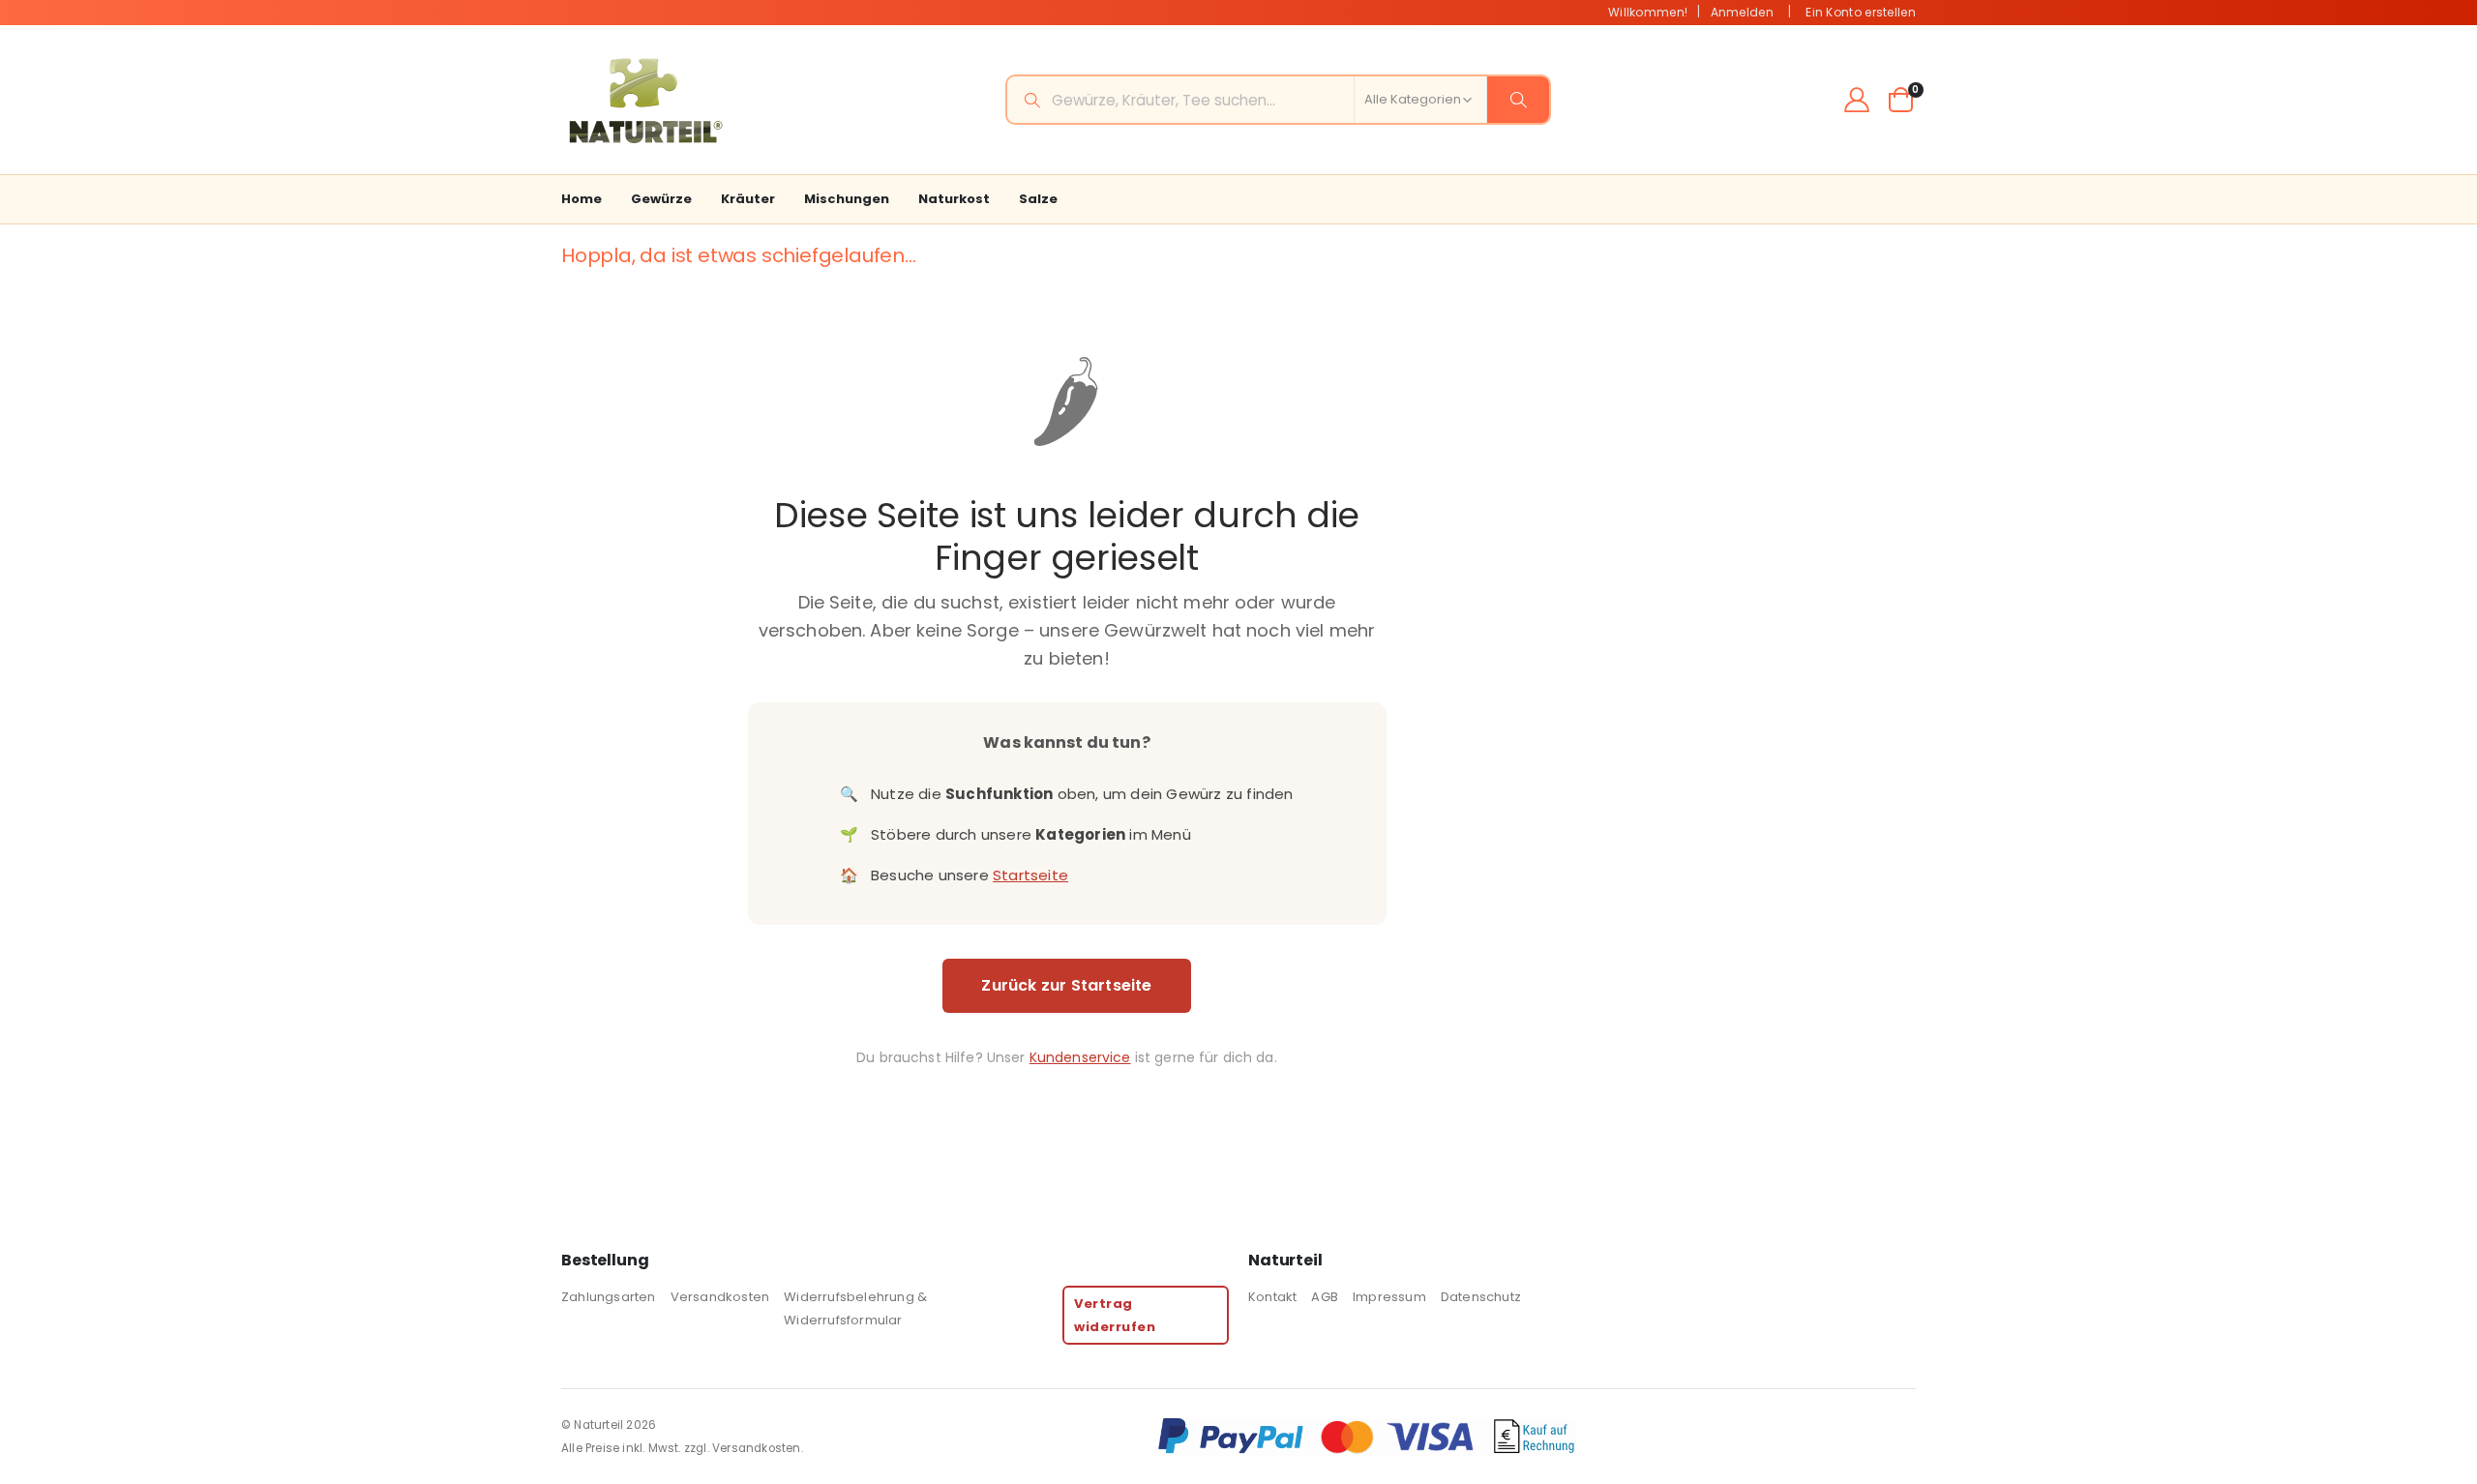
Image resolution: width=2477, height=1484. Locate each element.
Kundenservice (1080, 1057)
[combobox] (1278, 100)
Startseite (1030, 875)
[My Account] (1857, 100)
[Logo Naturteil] (643, 100)
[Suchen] (1518, 100)
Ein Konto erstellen (1861, 12)
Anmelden (1742, 12)
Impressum (1389, 1297)
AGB (1325, 1297)
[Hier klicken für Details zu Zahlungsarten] (1537, 1437)
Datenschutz (1481, 1297)
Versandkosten (720, 1297)
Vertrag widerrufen (1115, 1315)
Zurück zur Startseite (1066, 985)
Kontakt (1272, 1297)
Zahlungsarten (609, 1297)
